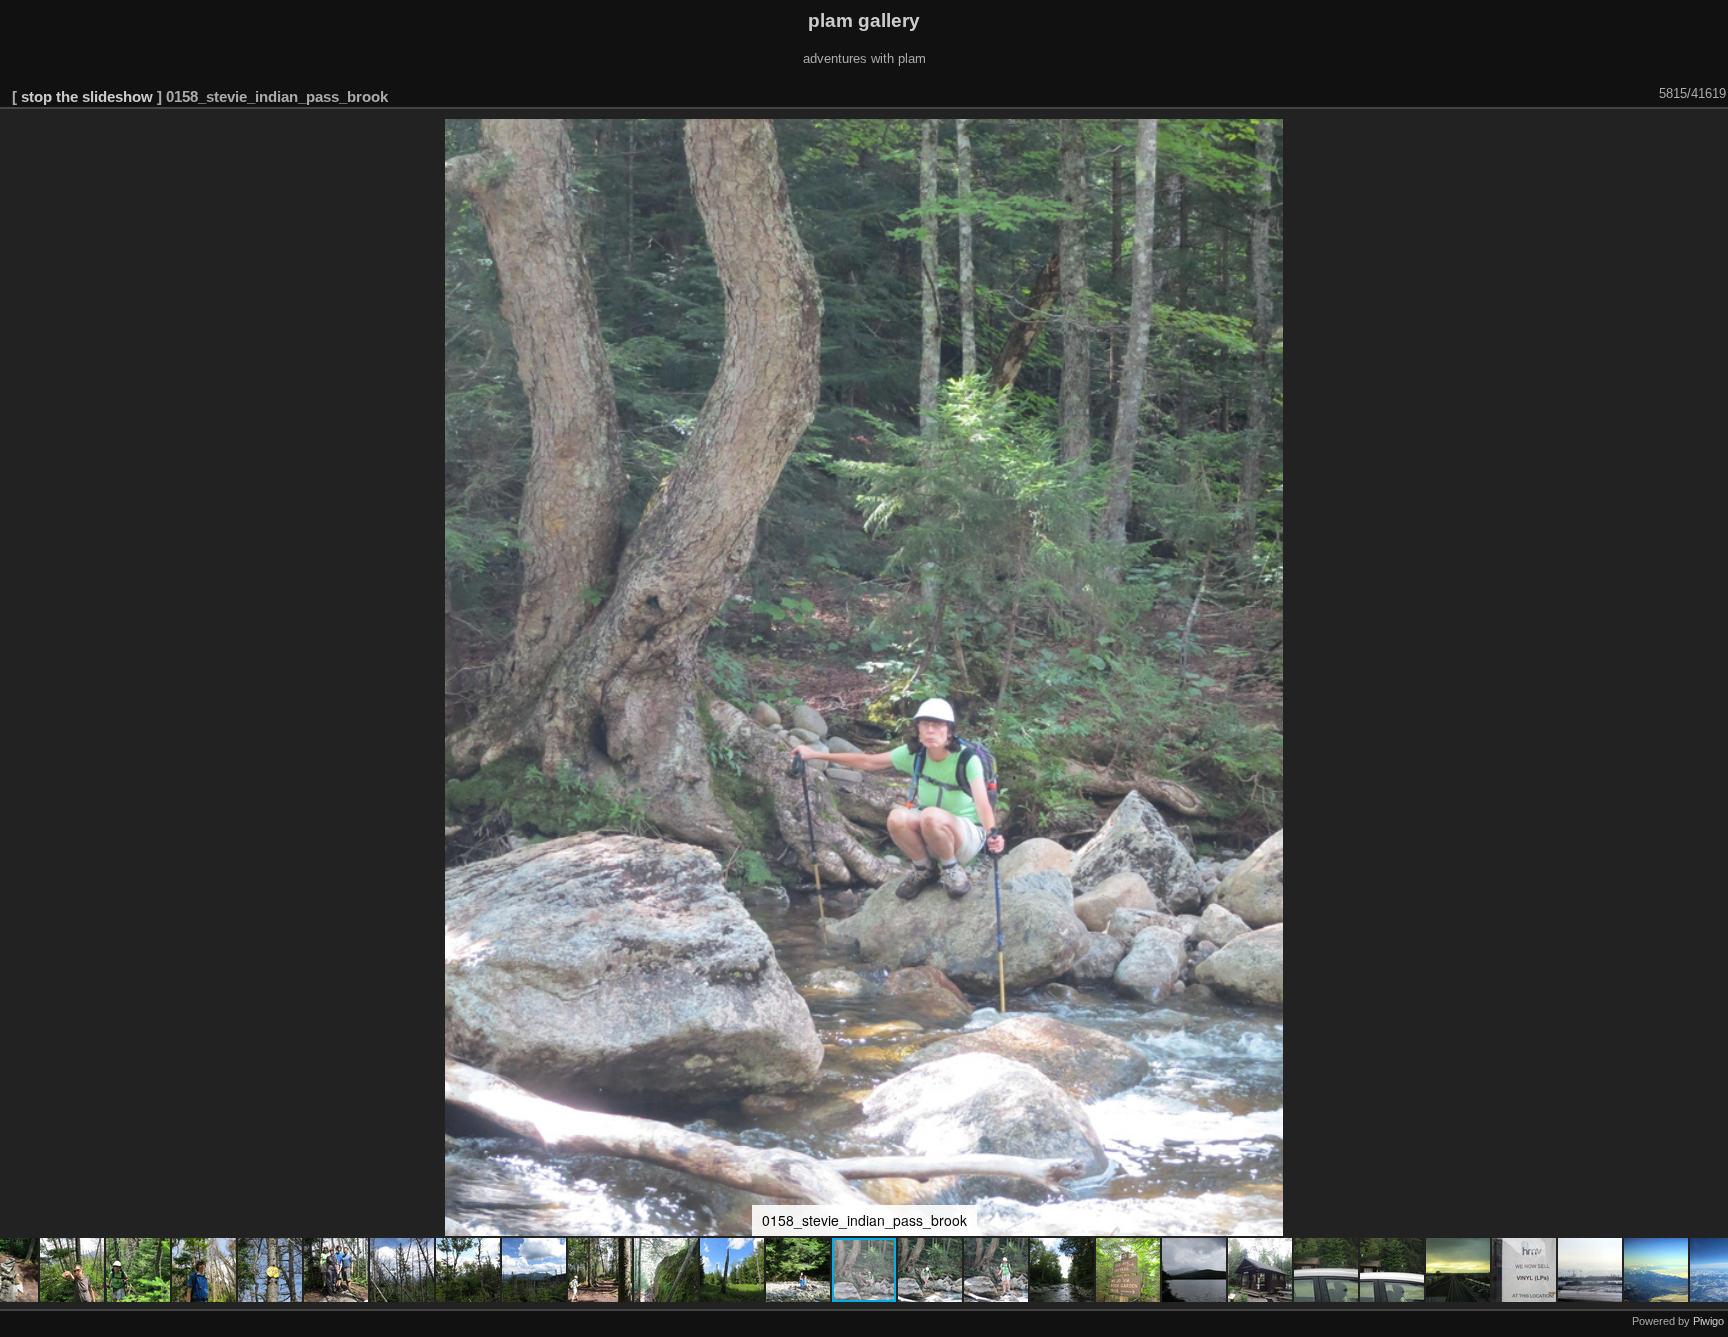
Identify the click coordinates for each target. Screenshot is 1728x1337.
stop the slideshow (87, 96)
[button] (73, 1270)
